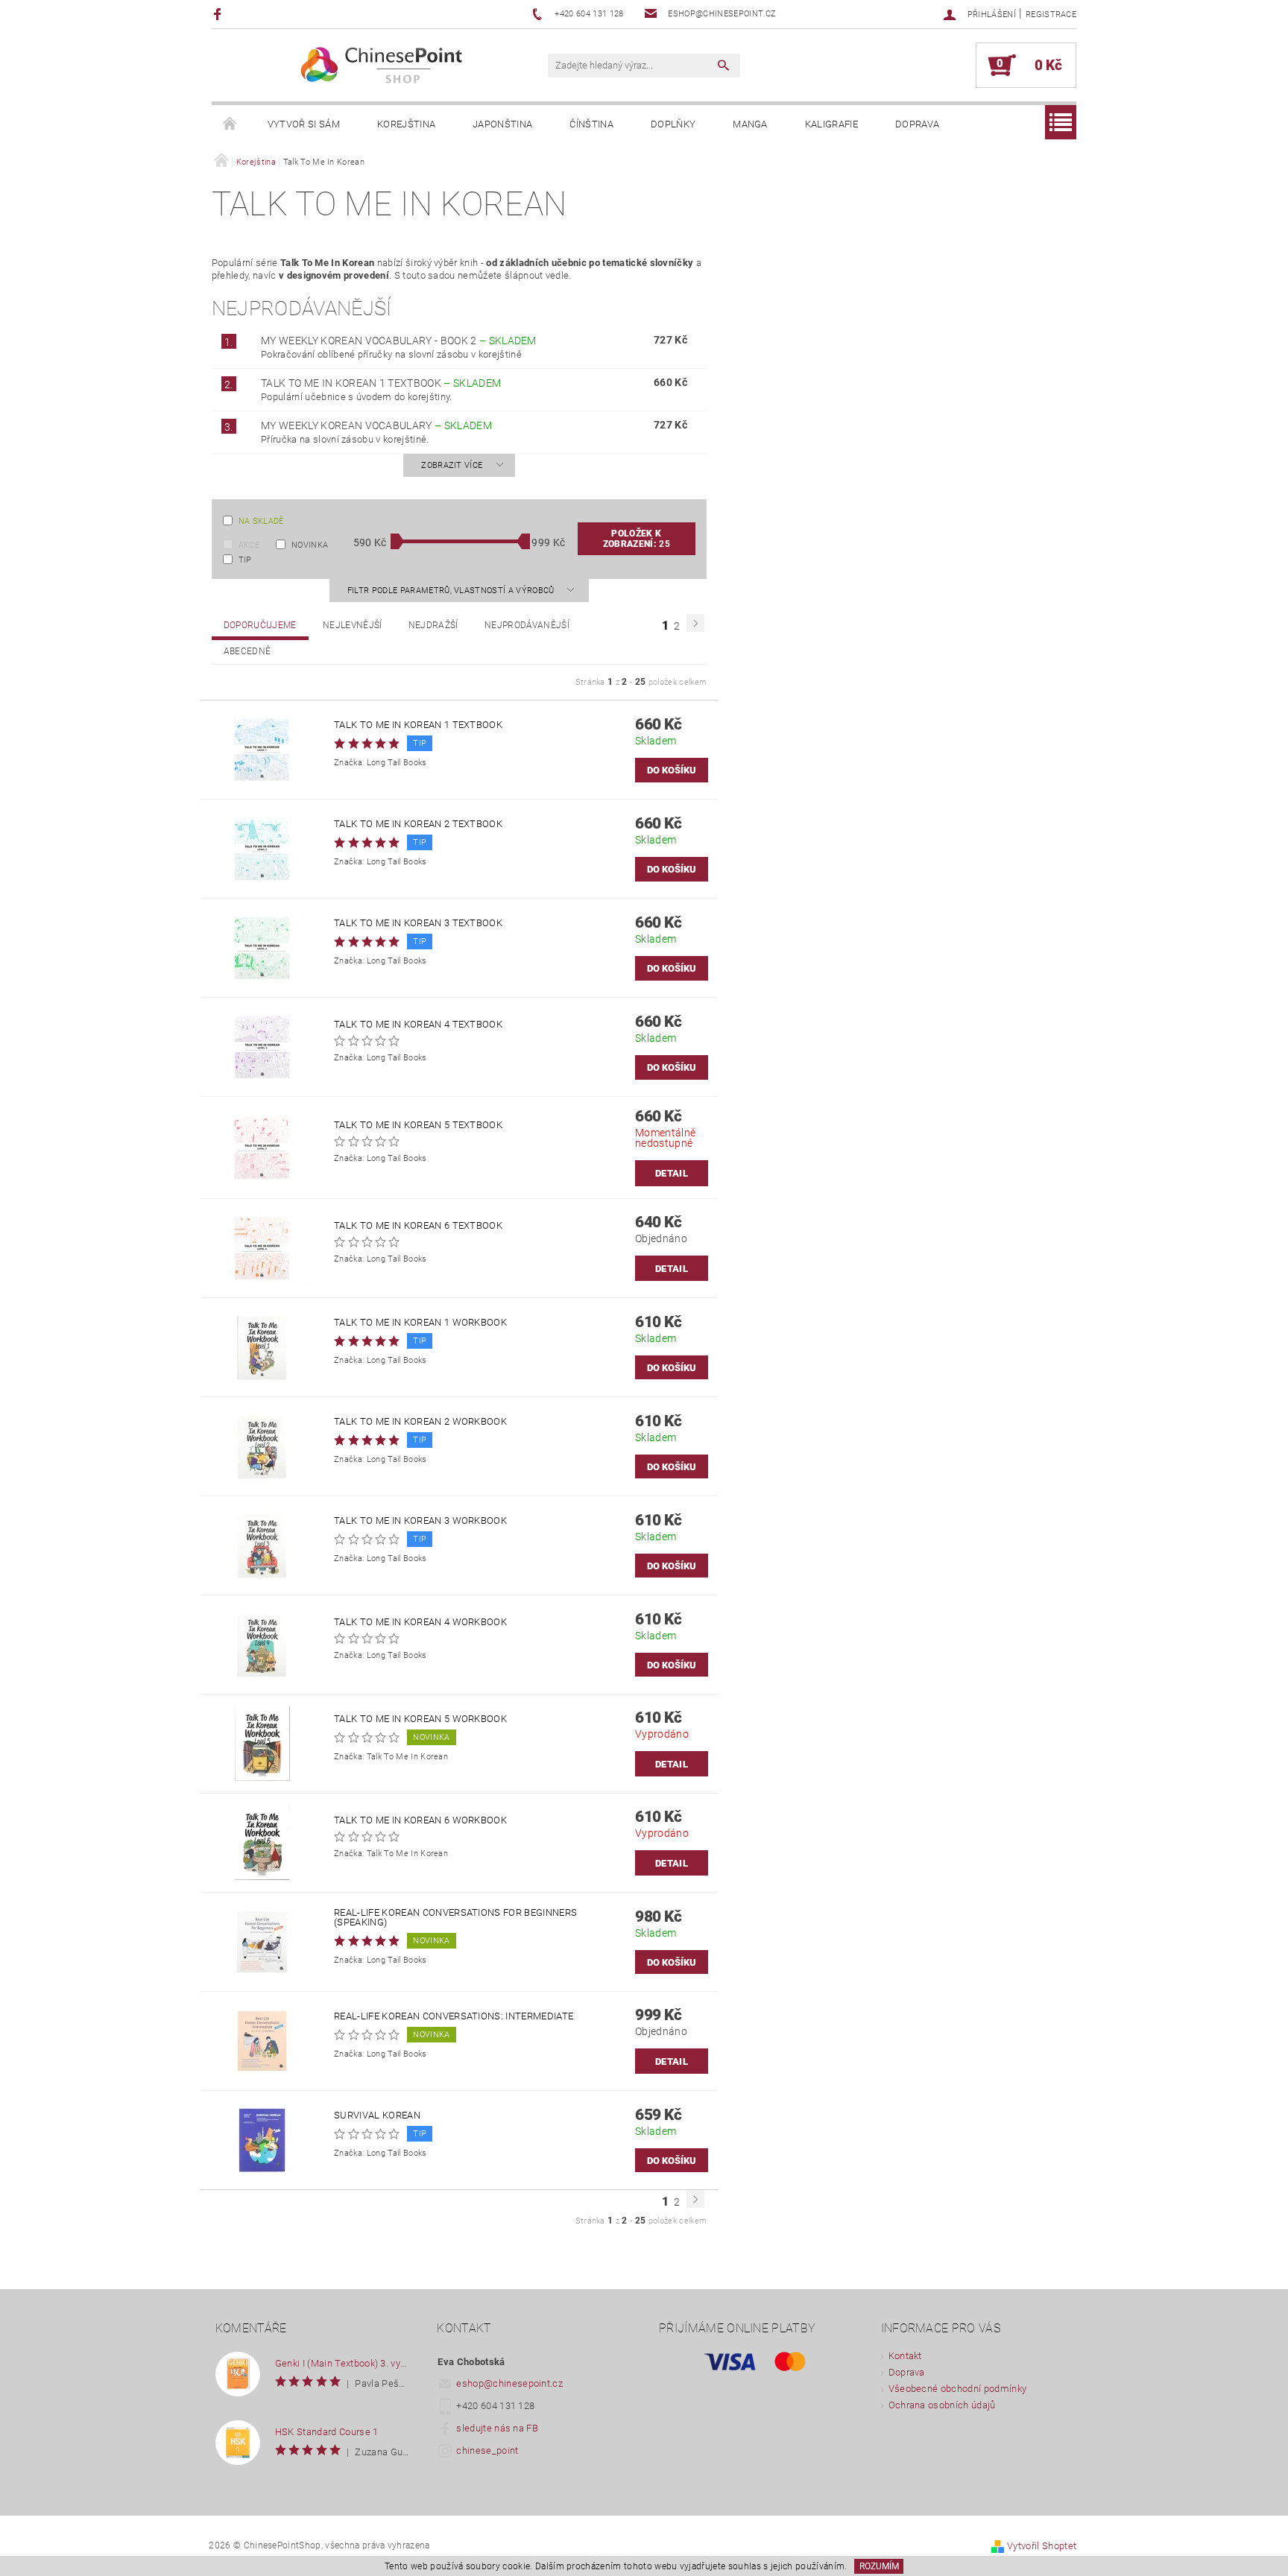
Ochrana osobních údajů (942, 2405)
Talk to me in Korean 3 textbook (418, 923)
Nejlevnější (353, 625)
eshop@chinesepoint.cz (509, 2383)
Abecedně (247, 651)
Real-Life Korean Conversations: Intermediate (454, 2016)
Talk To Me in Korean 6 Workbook (420, 1820)
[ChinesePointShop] (382, 65)
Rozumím (879, 2566)
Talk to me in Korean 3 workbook (420, 1520)
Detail (672, 1173)
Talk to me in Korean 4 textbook (418, 1024)
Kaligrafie (831, 124)
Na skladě (261, 521)
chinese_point (487, 2450)
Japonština (502, 124)
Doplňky (673, 124)
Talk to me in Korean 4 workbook (420, 1622)
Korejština (406, 124)
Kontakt (905, 2356)
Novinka (310, 545)
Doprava (917, 124)
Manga (750, 124)
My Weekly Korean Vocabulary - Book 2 (399, 341)
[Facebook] (220, 14)
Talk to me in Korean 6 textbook (418, 1225)
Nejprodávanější (527, 625)
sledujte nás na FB (497, 2428)
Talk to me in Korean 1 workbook (420, 1322)
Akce (249, 545)
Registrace (1051, 15)
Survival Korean (377, 2115)
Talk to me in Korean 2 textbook (418, 824)
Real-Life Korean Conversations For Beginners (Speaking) (455, 1917)
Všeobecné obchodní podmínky (958, 2389)
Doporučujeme (260, 625)
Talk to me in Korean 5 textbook (418, 1125)
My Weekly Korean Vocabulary (376, 425)
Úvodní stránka (230, 124)
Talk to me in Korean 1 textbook (381, 383)
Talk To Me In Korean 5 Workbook (420, 1719)
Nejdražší (433, 625)
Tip (245, 560)
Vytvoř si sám (304, 124)
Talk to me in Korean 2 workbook (420, 1421)
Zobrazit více (452, 465)
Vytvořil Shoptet (1042, 2546)
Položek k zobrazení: (637, 539)
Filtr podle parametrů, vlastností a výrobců (452, 591)
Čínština (591, 124)
